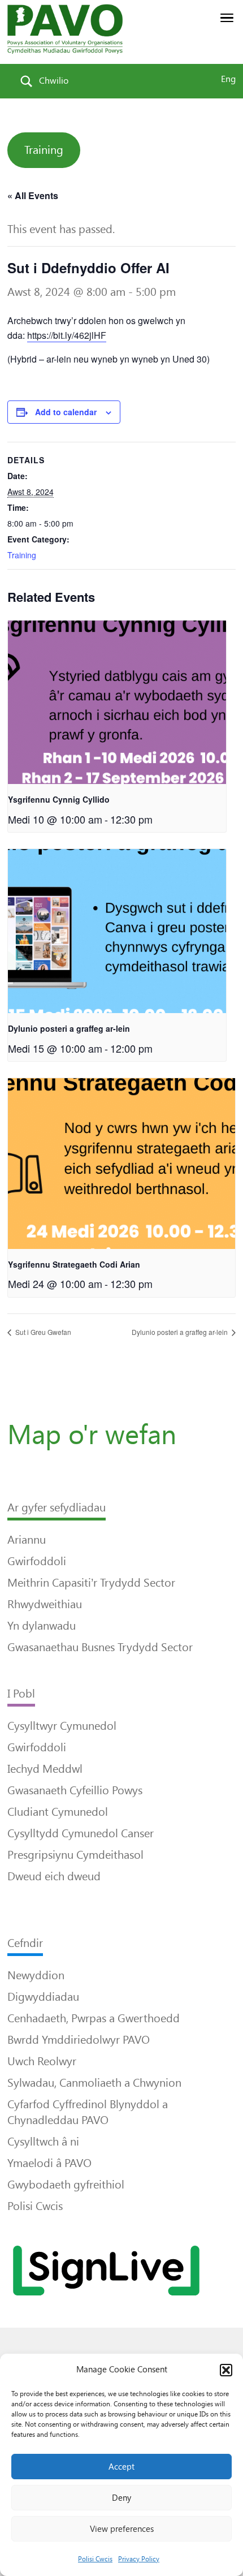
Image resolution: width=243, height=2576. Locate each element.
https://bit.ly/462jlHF (67, 335)
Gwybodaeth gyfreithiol (66, 2185)
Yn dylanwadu (42, 1626)
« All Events (33, 195)
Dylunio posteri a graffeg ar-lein (69, 1028)
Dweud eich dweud (54, 1876)
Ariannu (27, 1540)
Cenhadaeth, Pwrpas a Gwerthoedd (94, 2018)
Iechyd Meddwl (45, 1769)
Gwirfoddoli (37, 1561)
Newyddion (36, 1975)
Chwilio (54, 81)
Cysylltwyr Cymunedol (62, 1726)
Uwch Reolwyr (42, 2061)
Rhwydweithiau (45, 1604)
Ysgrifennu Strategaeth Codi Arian (74, 1264)
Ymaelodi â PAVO (49, 2163)
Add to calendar (66, 412)
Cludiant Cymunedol (58, 1812)
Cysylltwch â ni (43, 2142)
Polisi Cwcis (95, 2559)
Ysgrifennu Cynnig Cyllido (59, 799)
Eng (228, 79)
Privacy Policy (139, 2559)
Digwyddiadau (43, 1997)
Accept (121, 2467)
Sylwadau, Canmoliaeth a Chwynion (94, 2083)
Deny (121, 2498)
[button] (226, 2370)
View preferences (122, 2529)
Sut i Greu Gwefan (42, 1332)
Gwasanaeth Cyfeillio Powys (75, 1790)
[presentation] (117, 703)
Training (44, 150)
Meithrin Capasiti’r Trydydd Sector (91, 1583)
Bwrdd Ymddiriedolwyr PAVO (79, 2040)
